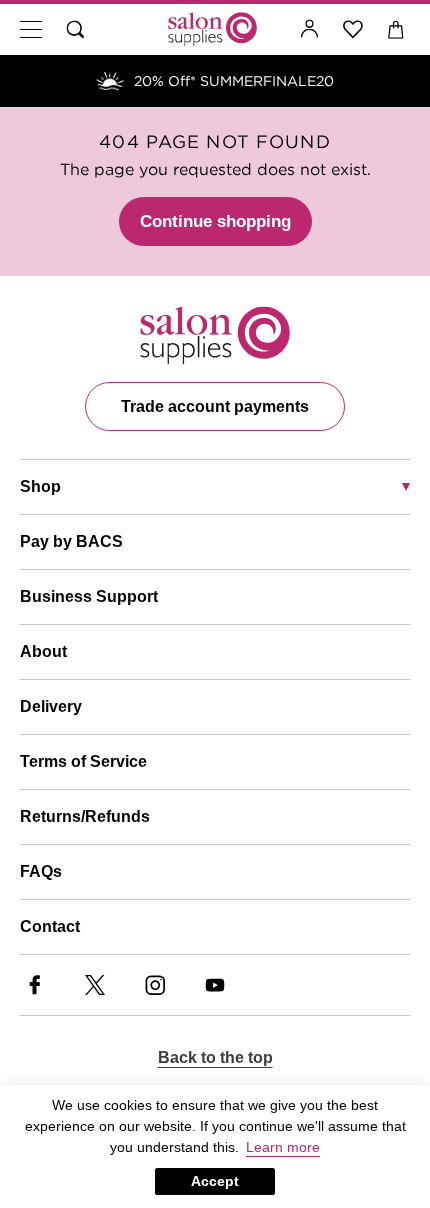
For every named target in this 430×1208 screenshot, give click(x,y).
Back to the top (215, 1057)
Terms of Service (83, 761)
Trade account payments (215, 406)
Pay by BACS (71, 541)
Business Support (89, 596)
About (43, 651)
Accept (215, 1181)
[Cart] (396, 29)
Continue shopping (215, 221)
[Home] (212, 29)
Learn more (283, 1147)
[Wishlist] (353, 29)
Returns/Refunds (85, 816)
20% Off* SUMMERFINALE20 (234, 81)
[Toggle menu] (31, 29)
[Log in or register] (310, 29)
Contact (50, 926)
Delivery (51, 706)
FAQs (41, 871)
